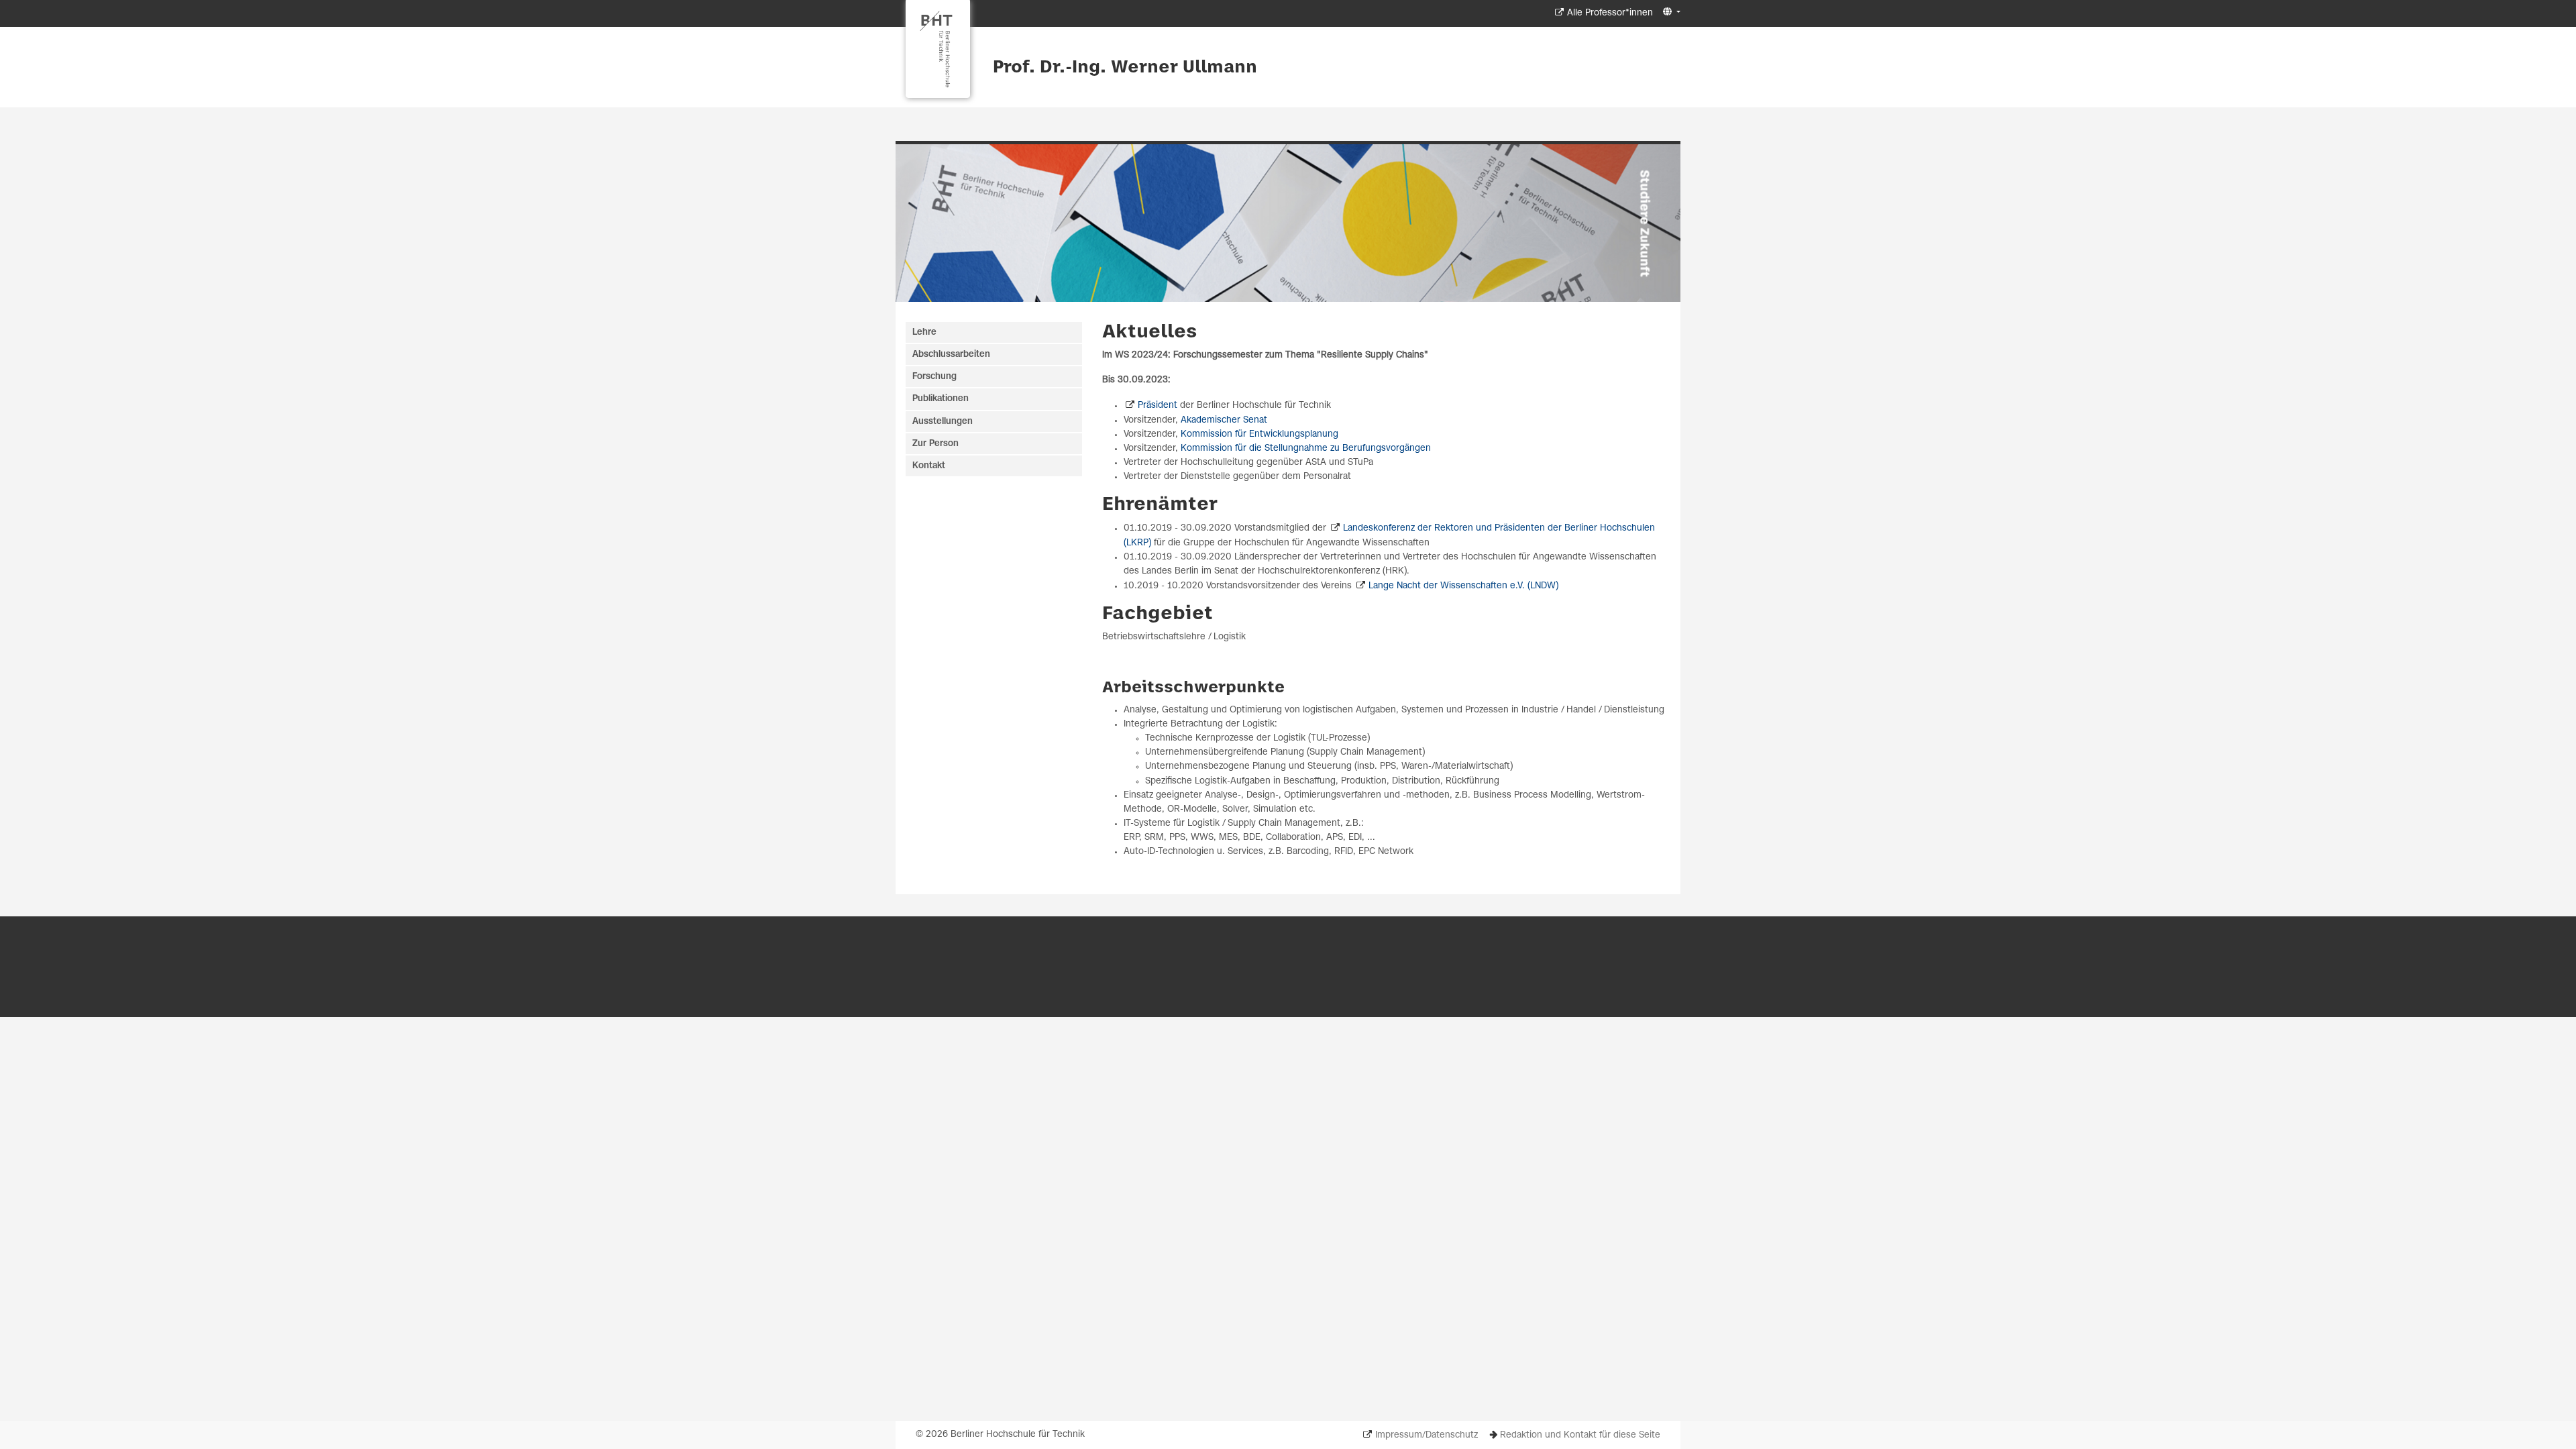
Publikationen (941, 399)
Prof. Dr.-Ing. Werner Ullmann (1125, 68)
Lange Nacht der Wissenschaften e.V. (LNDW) (1463, 586)
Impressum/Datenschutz (1427, 1435)
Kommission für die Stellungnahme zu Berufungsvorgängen (1306, 448)
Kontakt (929, 466)
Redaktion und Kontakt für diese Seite (1580, 1435)
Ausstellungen (943, 422)
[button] (1670, 12)
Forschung (934, 377)
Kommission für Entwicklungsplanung (1259, 434)
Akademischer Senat (1224, 420)
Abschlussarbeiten (951, 355)
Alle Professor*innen (1610, 13)
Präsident (1158, 406)
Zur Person (935, 444)
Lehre (924, 332)
